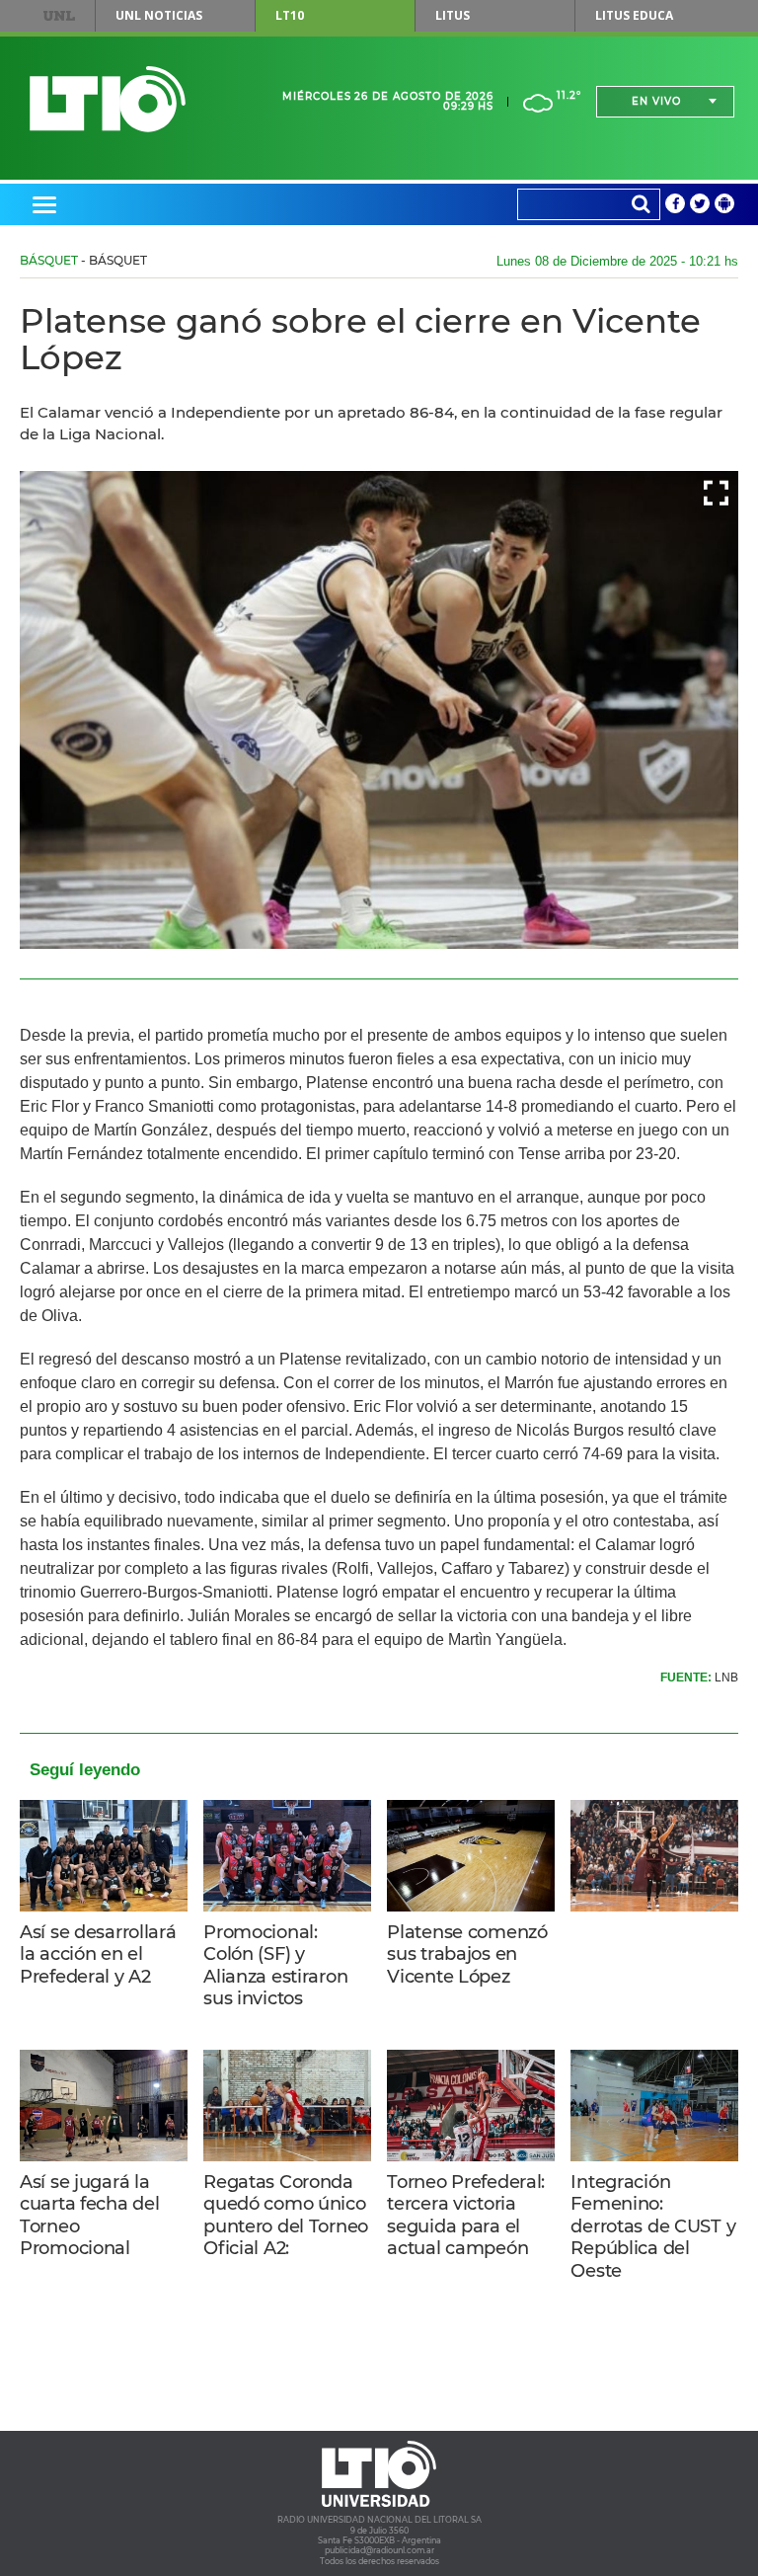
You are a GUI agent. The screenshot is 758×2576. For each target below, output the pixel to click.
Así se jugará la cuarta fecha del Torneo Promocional (89, 2216)
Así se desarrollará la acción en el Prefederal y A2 (98, 1954)
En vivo (656, 101)
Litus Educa (634, 15)
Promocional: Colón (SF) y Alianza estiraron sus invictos (275, 1966)
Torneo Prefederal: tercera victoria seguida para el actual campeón (466, 2216)
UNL (59, 16)
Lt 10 (108, 99)
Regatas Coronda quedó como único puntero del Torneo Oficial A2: (286, 2216)
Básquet (49, 260)
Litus (453, 15)
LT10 (290, 15)
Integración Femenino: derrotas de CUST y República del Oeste (653, 2226)
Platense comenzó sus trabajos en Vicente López (467, 1954)
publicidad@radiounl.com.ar (379, 2550)
